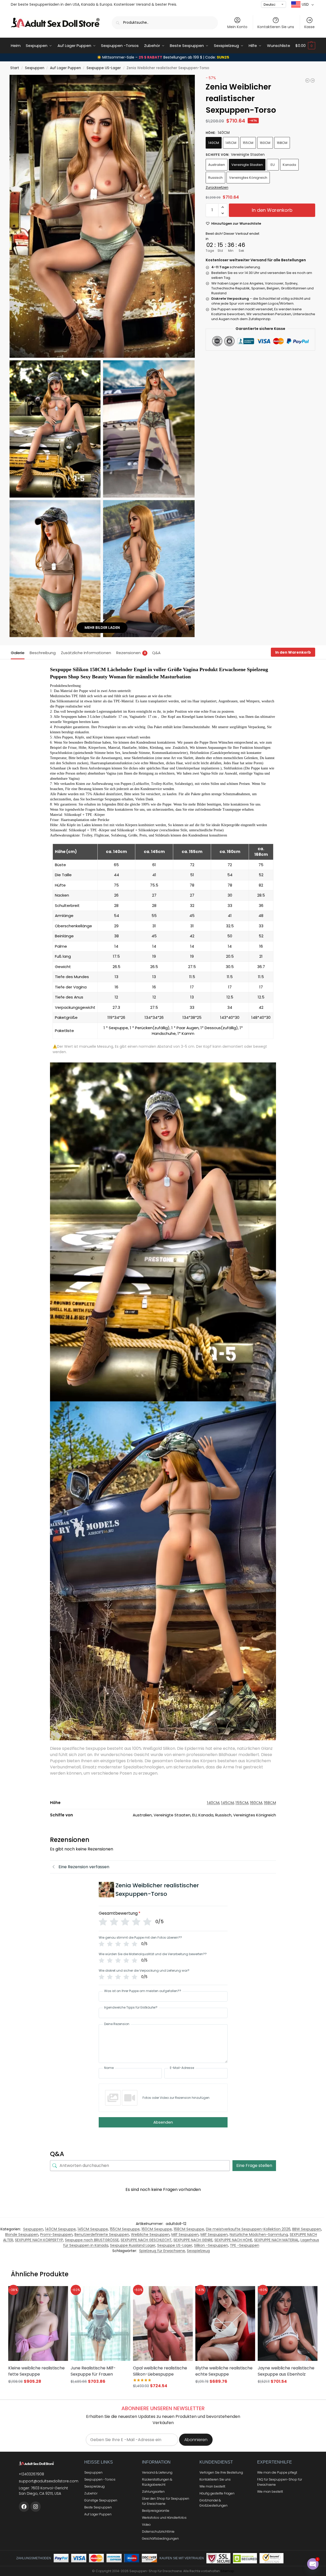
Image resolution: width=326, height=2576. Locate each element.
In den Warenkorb (272, 210)
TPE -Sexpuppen (245, 2245)
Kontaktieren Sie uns (276, 27)
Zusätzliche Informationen (86, 653)
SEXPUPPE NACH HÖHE (233, 2240)
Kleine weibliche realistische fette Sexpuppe (36, 2371)
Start (15, 68)
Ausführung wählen (38, 2391)
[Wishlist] (58, 2294)
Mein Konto (237, 27)
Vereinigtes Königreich (248, 178)
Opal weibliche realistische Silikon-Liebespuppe (160, 2371)
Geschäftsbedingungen (160, 2538)
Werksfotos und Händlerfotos (164, 2518)
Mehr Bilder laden (102, 628)
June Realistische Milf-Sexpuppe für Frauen (93, 2371)
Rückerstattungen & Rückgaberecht (157, 2482)
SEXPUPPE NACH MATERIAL (276, 2240)
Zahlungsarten (153, 2492)
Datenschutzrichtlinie (158, 2532)
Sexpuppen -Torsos (100, 2479)
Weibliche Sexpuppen (150, 2234)
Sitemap (227, 2571)
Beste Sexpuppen (98, 2507)
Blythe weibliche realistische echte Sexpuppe (224, 2371)
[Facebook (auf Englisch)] (24, 2507)
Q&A (156, 653)
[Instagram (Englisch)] (36, 2507)
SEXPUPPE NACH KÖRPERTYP (39, 2240)
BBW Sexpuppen (307, 2229)
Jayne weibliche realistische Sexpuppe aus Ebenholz (286, 2371)
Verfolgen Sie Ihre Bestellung (221, 2472)
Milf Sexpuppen (185, 2234)
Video (146, 2525)
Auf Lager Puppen (65, 68)
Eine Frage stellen (254, 2165)
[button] (305, 46)
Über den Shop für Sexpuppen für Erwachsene (166, 2501)
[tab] (19, 652)
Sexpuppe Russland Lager (133, 2245)
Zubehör (91, 2493)
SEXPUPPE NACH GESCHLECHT (146, 2240)
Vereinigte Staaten (247, 165)
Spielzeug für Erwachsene (162, 2251)
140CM (214, 143)
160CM (265, 143)
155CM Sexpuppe (125, 2229)
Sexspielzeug (198, 2251)
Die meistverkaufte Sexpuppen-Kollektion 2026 (248, 2229)
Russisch (215, 178)
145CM (231, 143)
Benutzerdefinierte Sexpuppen (102, 2234)
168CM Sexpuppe (189, 2229)
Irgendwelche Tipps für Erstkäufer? (131, 2008)
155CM (248, 143)
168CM (282, 143)
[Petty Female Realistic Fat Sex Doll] (313, 80)
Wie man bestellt (212, 2486)
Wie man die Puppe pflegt (277, 2472)
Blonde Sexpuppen (22, 2234)
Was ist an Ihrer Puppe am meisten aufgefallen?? (143, 1991)
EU (273, 165)
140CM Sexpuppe (60, 2229)
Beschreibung (43, 653)
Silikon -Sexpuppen (211, 2245)
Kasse (310, 27)
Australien (217, 165)
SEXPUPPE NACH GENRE (193, 2240)
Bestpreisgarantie (156, 2511)
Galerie (18, 653)
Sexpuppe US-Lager (104, 68)
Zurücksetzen (217, 187)
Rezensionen (131, 653)
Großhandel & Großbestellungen (214, 2503)
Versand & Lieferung (157, 2472)
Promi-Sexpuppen (56, 2234)
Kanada (289, 165)
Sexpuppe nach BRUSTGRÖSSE (92, 2240)
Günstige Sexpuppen (101, 2500)
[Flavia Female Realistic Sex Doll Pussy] (307, 80)
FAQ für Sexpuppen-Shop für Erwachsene (280, 2482)
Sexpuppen (35, 68)
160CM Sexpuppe (157, 2229)
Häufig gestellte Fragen (217, 2493)
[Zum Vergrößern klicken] (102, 216)
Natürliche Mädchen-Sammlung (259, 2234)
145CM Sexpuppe (93, 2229)
